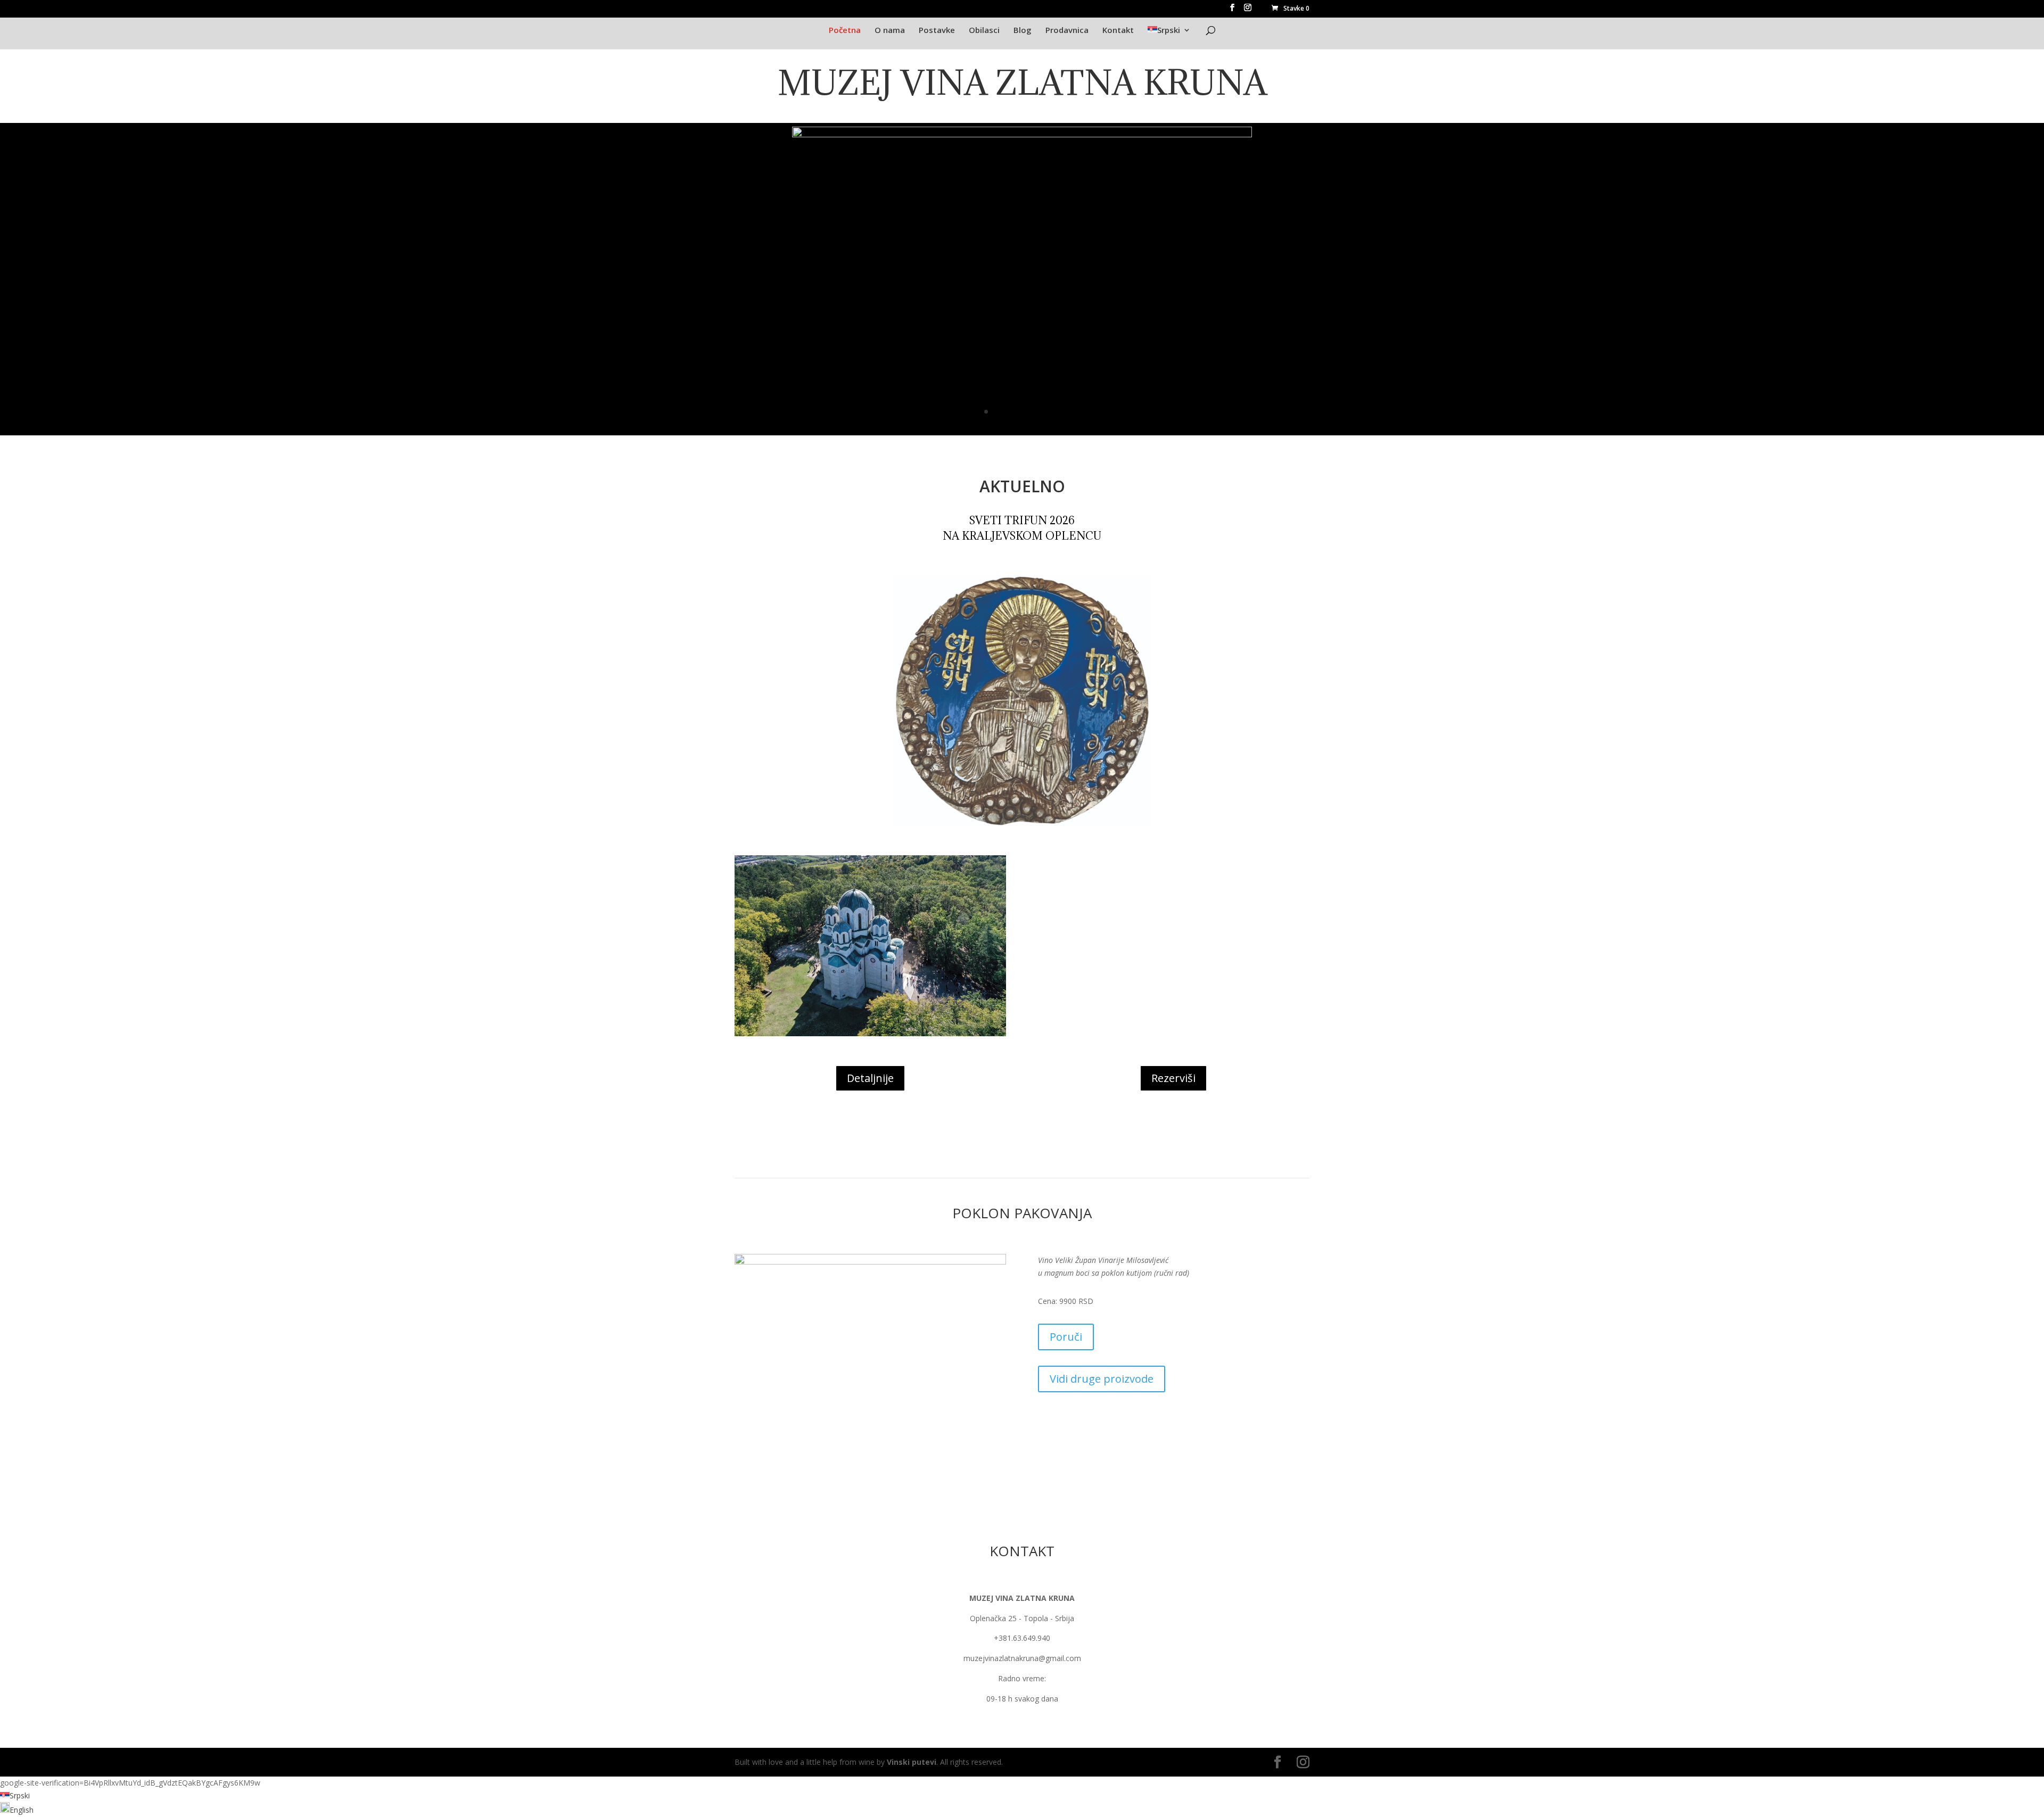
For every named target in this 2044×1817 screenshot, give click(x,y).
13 (1077, 412)
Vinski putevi (912, 1762)
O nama (890, 30)
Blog (1023, 30)
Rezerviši (1173, 1078)
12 (1068, 412)
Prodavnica (1067, 30)
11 (1058, 412)
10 (1049, 412)
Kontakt (1118, 30)
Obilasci (984, 30)
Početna (845, 30)
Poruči (1066, 1337)
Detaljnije (870, 1078)
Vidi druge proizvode (1102, 1379)
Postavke (937, 30)
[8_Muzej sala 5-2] (1022, 430)
